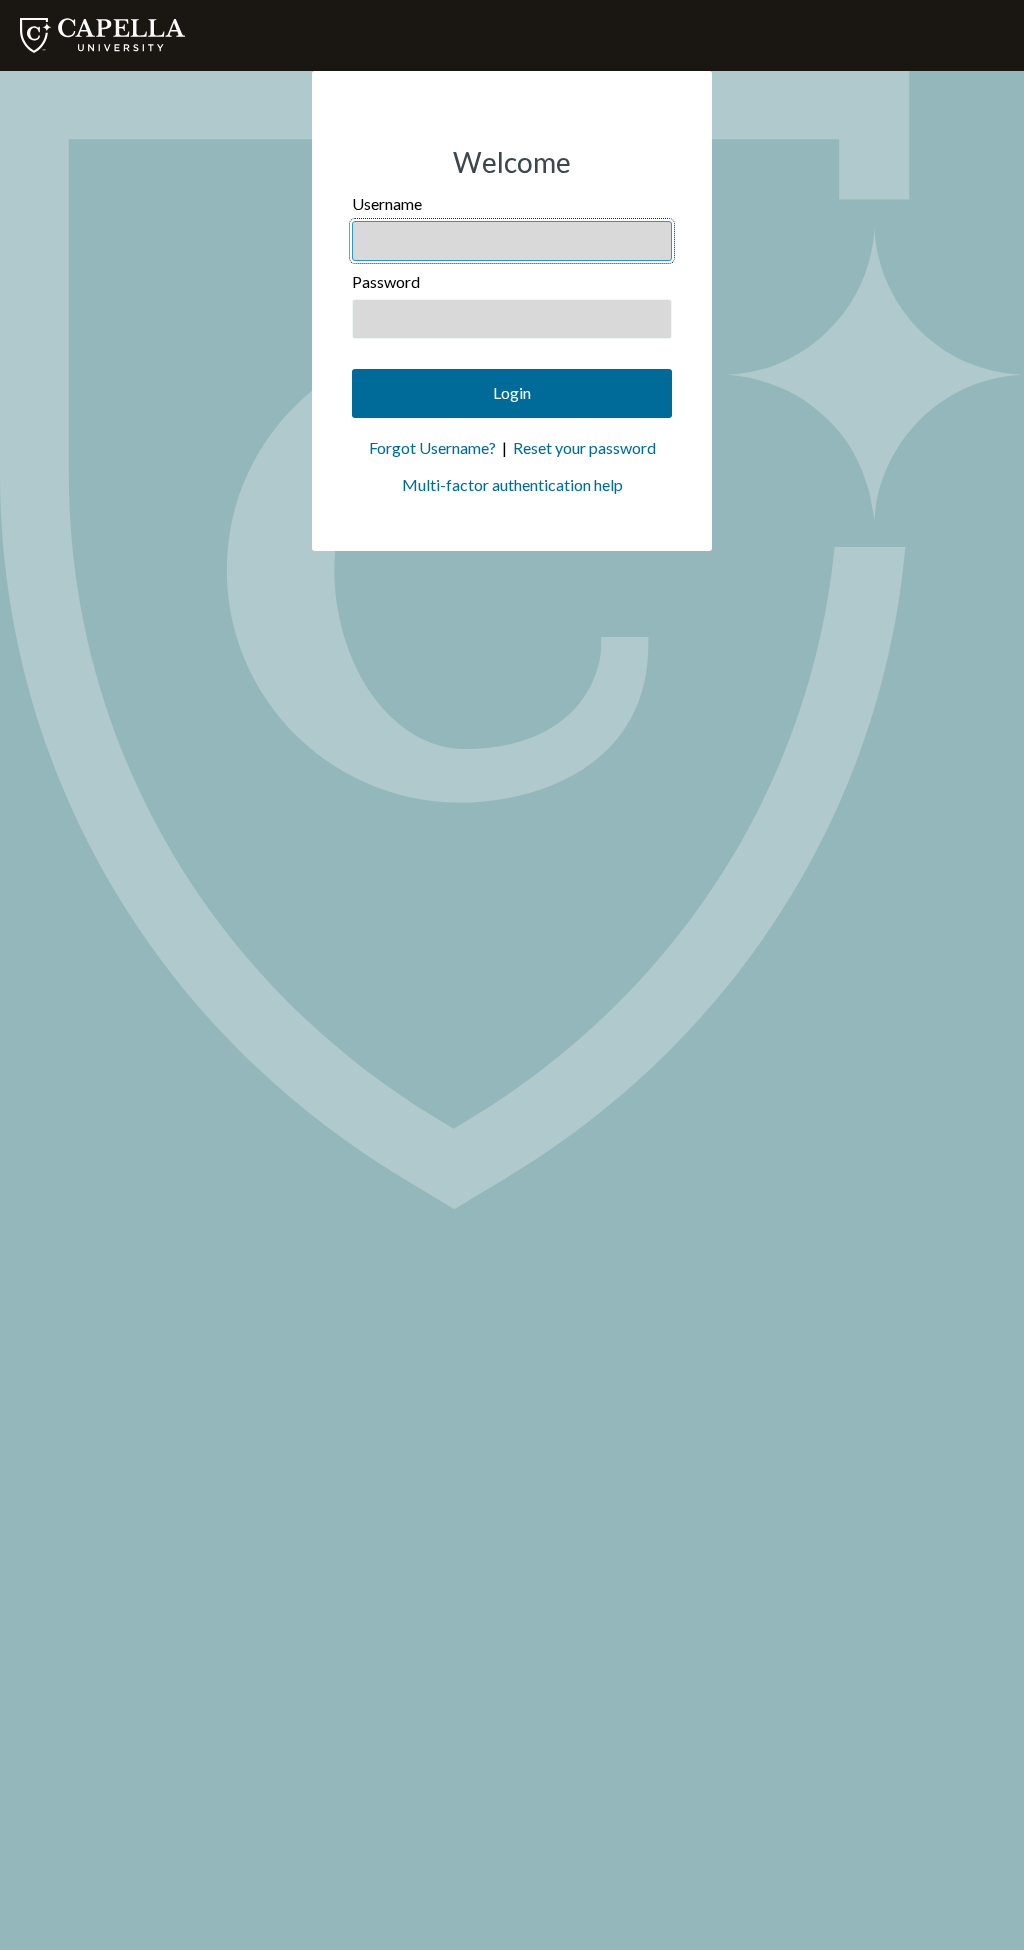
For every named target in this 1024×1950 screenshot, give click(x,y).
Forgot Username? (432, 447)
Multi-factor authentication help (512, 484)
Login (512, 392)
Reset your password (584, 447)
